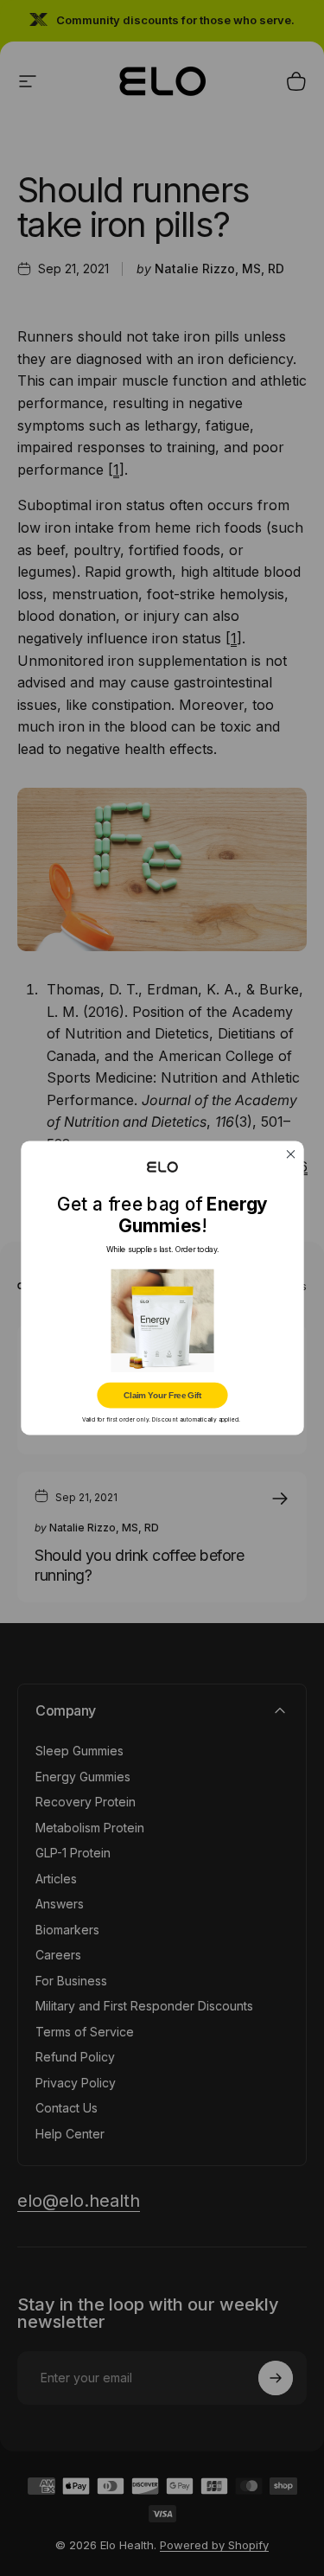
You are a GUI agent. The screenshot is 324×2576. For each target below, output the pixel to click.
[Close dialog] (291, 1154)
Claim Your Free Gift (162, 1395)
